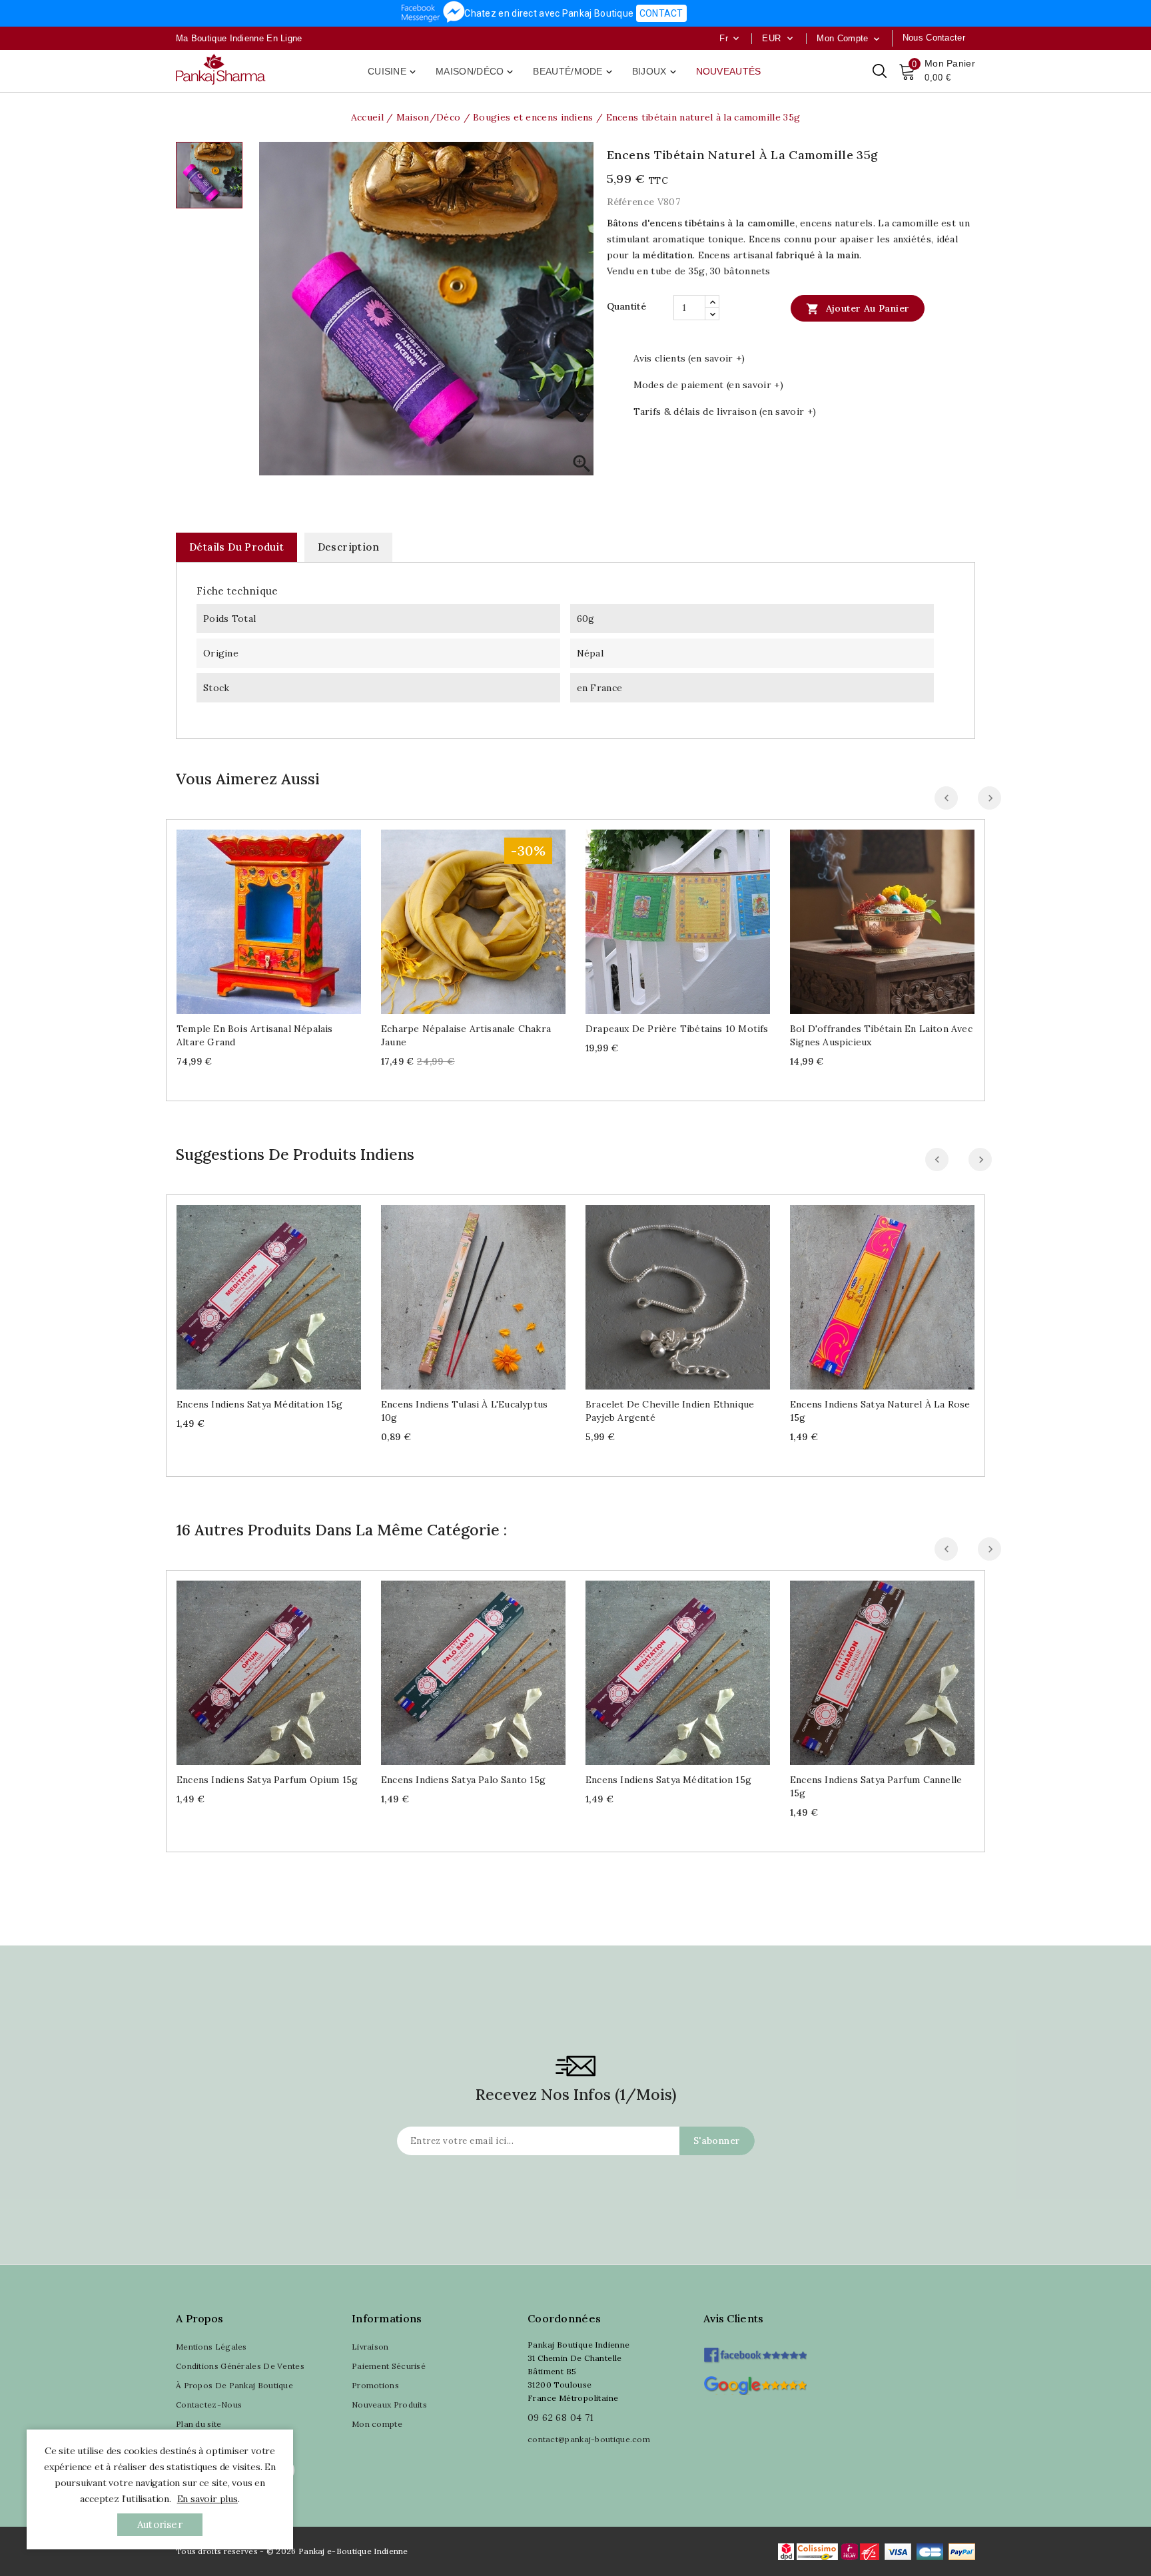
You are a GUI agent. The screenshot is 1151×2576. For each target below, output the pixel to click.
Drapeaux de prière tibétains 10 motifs (677, 1029)
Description (348, 547)
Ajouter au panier (858, 309)
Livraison (370, 2347)
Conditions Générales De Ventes (240, 2366)
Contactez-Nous (209, 2405)
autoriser (160, 2524)
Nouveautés (729, 71)
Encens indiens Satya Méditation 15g (259, 1404)
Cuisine (393, 72)
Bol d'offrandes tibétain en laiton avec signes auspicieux (881, 1035)
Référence (631, 202)
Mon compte (377, 2424)
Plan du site (199, 2424)
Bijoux (655, 72)
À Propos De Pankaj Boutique (234, 2385)
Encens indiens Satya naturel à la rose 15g (880, 1411)
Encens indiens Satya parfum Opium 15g (267, 1780)
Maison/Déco (476, 72)
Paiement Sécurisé (389, 2366)
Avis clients (734, 2318)
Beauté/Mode (574, 72)
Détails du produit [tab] (236, 547)
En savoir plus (207, 2499)
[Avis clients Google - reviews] (755, 2384)
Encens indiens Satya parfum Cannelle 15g (876, 1786)
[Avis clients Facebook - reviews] (755, 2351)
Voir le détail (282, 916)
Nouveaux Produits (389, 2405)
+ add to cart (255, 916)
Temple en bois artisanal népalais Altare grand (255, 1035)
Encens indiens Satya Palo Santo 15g (463, 1780)
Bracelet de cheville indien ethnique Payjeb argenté (670, 1411)
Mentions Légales (211, 2347)
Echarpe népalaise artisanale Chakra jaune (466, 1035)
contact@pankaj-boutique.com (589, 2439)
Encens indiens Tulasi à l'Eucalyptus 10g (464, 1411)
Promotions (375, 2385)
